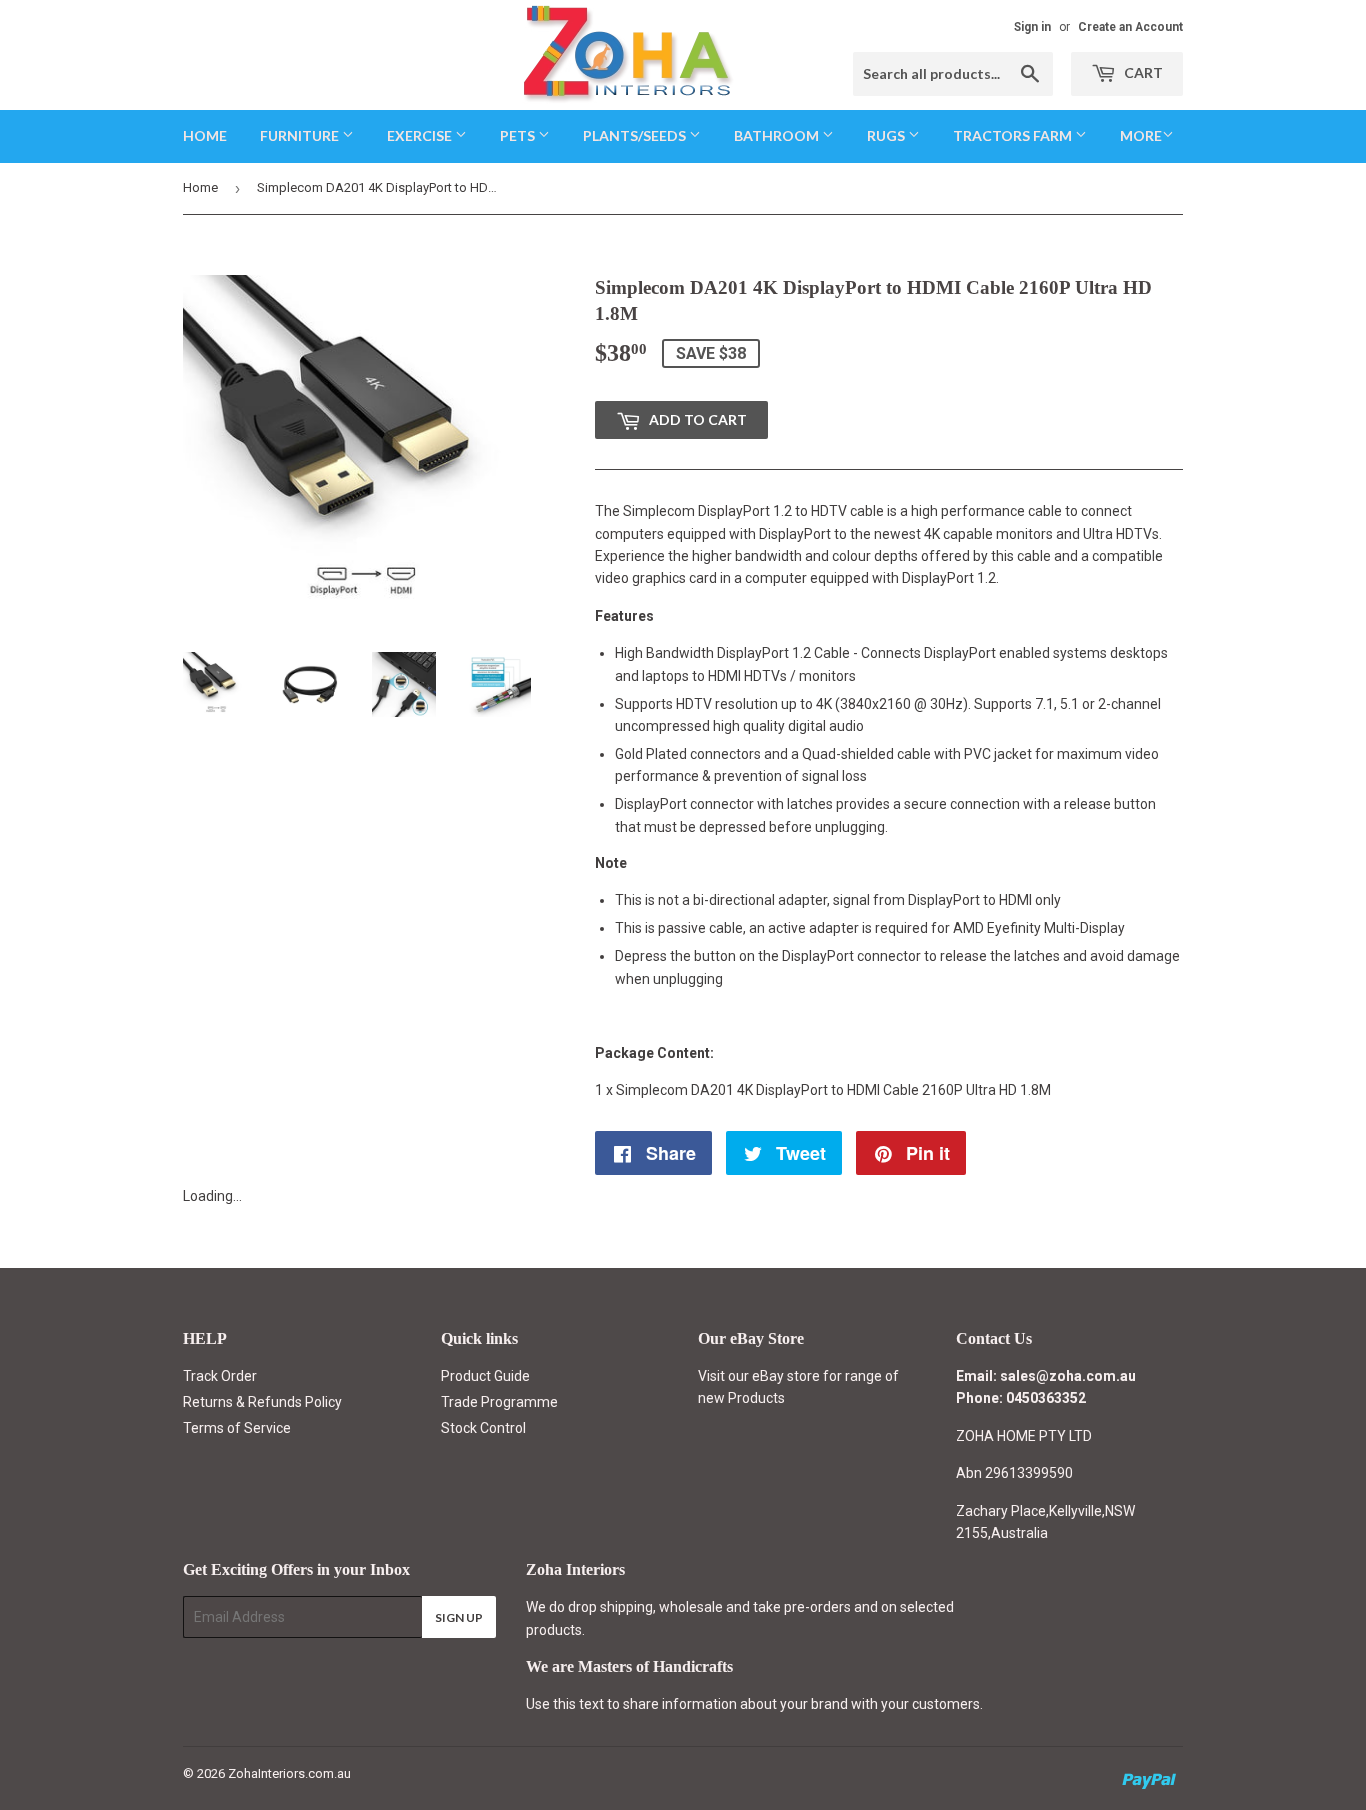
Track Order (220, 1376)
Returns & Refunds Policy (262, 1402)
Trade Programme (499, 1402)
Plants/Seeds (636, 135)
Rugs (887, 135)
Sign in (1032, 27)
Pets (519, 135)
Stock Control (483, 1428)
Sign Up (459, 1617)
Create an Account (1130, 27)
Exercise (421, 135)
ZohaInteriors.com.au (289, 1773)
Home (205, 135)
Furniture (301, 135)
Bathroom (778, 135)
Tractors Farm (1014, 135)
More (1141, 135)
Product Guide (485, 1376)
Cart (1142, 72)
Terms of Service (237, 1428)
